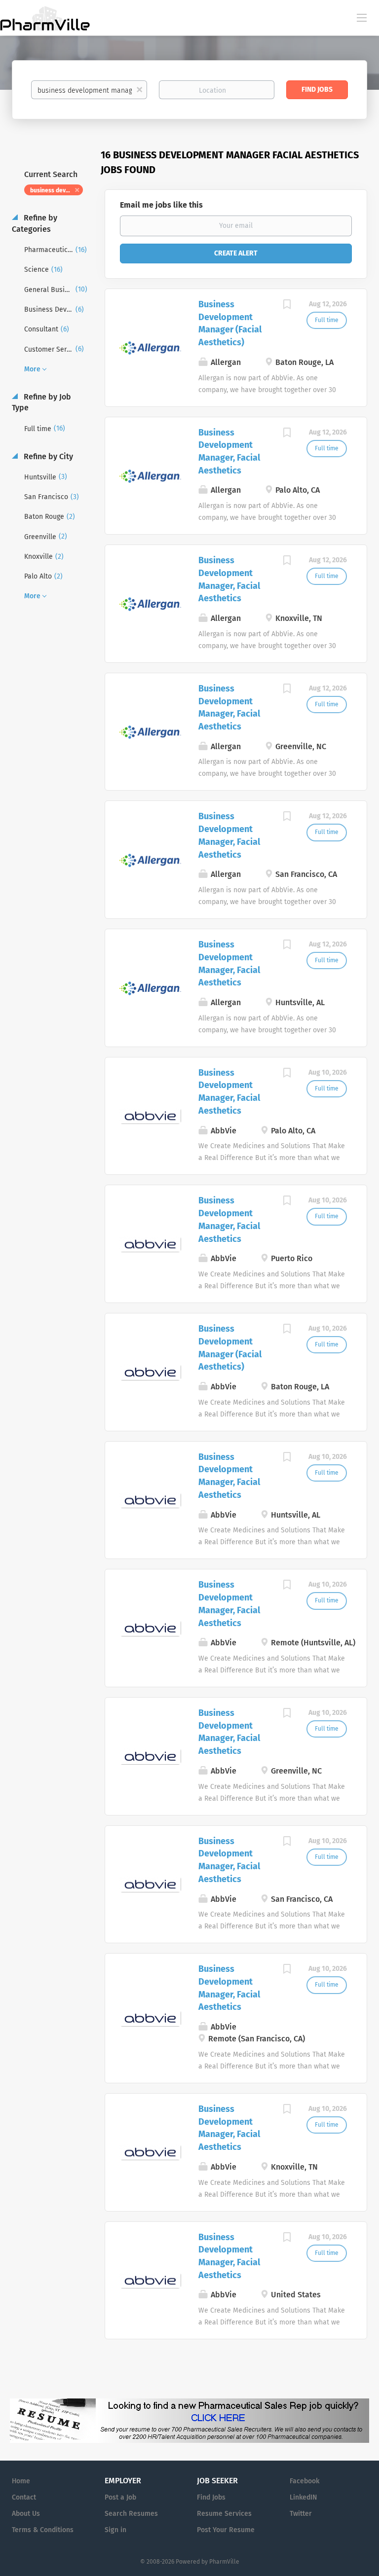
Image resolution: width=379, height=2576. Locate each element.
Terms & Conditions (43, 2530)
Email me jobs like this (161, 205)
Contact (24, 2497)
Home (21, 2481)
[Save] (287, 306)
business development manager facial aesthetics (57, 190)
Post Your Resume (226, 2530)
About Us (26, 2514)
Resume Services (224, 2514)
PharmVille (224, 2562)
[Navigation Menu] (362, 17)
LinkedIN (303, 2497)
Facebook (304, 2481)
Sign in (115, 2530)
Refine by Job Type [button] (41, 402)
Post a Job (120, 2497)
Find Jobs (317, 90)
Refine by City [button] (47, 456)
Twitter (301, 2514)
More (32, 369)
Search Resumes (131, 2514)
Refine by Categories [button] (35, 223)
